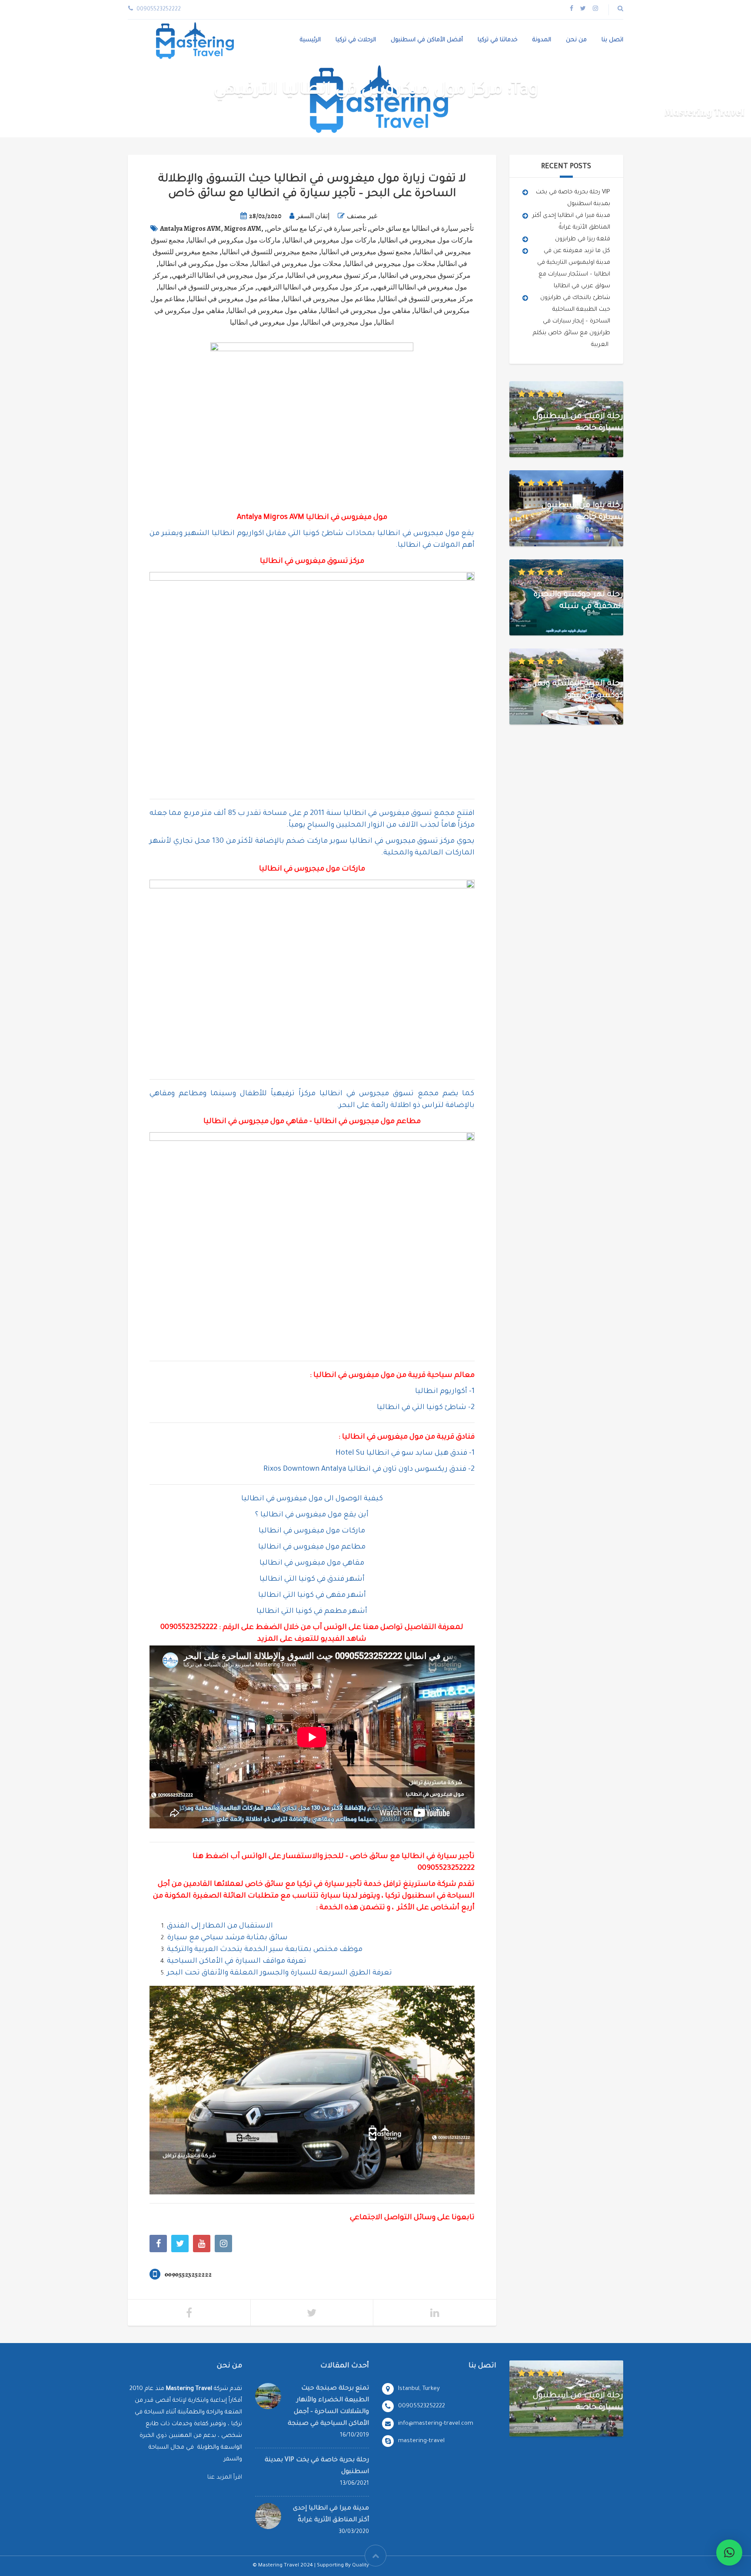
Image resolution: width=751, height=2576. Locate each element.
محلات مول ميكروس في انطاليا (204, 264)
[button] (729, 2553)
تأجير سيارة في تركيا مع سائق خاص (317, 229)
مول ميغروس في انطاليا (264, 322)
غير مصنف (362, 216)
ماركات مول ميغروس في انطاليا (330, 240)
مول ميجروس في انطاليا (337, 322)
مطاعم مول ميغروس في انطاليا (234, 299)
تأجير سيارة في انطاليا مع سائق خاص (422, 229)
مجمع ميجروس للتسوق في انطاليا (270, 252)
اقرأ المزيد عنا (225, 2478)
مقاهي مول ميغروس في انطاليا (273, 311)
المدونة (542, 40)
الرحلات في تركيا (356, 40)
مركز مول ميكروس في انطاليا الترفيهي (313, 287)
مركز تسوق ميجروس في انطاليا (425, 276)
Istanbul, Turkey (419, 2389)
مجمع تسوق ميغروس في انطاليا (366, 252)
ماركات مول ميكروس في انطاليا (234, 240)
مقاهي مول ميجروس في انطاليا (366, 311)
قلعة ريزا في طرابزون (583, 239)
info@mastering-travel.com (436, 2424)
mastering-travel (421, 2441)
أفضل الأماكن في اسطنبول (427, 40)
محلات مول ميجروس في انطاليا (390, 264)
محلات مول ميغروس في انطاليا (297, 264)
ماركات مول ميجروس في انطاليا (426, 240)
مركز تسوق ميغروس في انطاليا (332, 276)
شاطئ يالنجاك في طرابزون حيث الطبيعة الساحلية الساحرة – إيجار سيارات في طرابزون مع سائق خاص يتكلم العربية (572, 321)
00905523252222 (189, 1628)
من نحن (576, 40)
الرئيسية (310, 40)
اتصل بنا (612, 40)
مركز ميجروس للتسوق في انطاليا (206, 287)
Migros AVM (243, 229)
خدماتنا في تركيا (498, 40)
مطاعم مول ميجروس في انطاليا (329, 299)
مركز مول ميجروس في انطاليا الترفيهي (228, 276)
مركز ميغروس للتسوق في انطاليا (426, 299)
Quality (361, 2566)
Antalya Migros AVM (190, 229)
